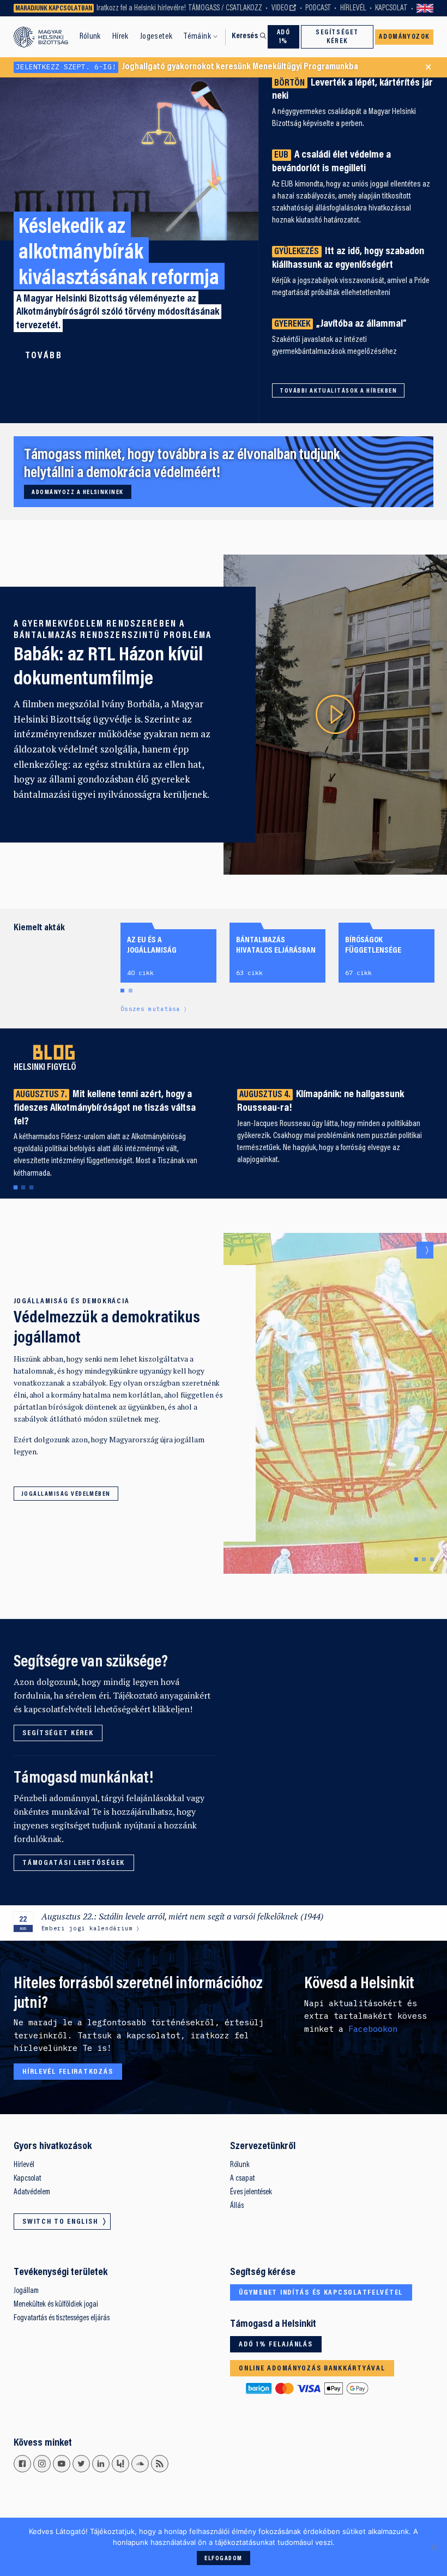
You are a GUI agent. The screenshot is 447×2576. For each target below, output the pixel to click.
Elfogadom (223, 2559)
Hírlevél (353, 8)
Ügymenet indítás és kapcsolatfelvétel (321, 2293)
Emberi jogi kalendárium (87, 1928)
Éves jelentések (251, 2192)
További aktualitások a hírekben (338, 391)
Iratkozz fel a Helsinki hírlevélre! (141, 8)
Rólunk (90, 37)
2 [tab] (130, 991)
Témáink (197, 37)
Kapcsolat (391, 8)
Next (425, 1250)
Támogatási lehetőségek (74, 1863)
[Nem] (433, 2547)
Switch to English (425, 8)
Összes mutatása (150, 1009)
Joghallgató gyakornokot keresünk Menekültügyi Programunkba (187, 67)
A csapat (242, 2179)
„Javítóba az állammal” (340, 324)
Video (280, 8)
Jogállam (26, 2291)
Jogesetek (156, 37)
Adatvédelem (32, 2192)
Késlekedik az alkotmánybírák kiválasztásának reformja (119, 254)
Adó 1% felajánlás (276, 2345)
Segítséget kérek (337, 37)
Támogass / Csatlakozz (225, 8)
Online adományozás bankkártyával (312, 2369)
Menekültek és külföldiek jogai (56, 2305)
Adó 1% (284, 37)
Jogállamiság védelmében (66, 1494)
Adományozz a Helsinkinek (77, 492)
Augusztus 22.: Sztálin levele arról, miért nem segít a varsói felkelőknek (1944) (182, 1916)
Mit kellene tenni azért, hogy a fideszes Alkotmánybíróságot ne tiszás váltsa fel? (105, 1108)
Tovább (44, 356)
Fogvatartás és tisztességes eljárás (62, 2318)
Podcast (318, 8)
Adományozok (404, 37)
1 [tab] (122, 991)
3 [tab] (31, 1188)
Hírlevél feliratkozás (68, 2072)
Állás (237, 2206)
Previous (407, 1250)
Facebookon (373, 2029)
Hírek (120, 37)
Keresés (245, 36)
